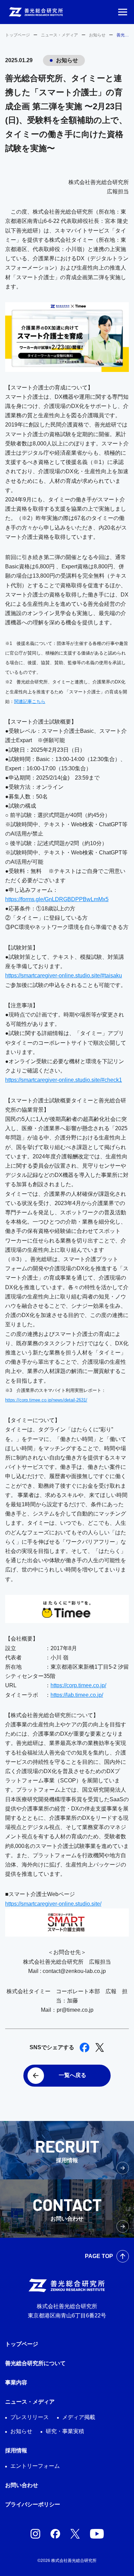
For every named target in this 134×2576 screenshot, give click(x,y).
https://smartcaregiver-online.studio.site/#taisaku (64, 975)
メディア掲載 (79, 2417)
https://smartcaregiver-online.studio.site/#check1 (64, 1080)
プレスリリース (30, 2417)
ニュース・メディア (59, 35)
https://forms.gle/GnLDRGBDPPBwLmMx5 (57, 899)
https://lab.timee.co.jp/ (77, 1695)
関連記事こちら (30, 701)
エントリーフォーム (35, 2466)
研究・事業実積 (65, 2431)
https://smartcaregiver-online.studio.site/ (53, 1904)
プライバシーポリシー (33, 2504)
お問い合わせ (22, 2485)
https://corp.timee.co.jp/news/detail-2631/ (46, 1400)
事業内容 (16, 2382)
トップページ (18, 35)
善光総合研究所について (35, 2363)
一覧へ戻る (72, 2075)
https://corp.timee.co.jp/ (78, 1685)
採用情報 (16, 2450)
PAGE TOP (99, 2256)
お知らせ (97, 35)
